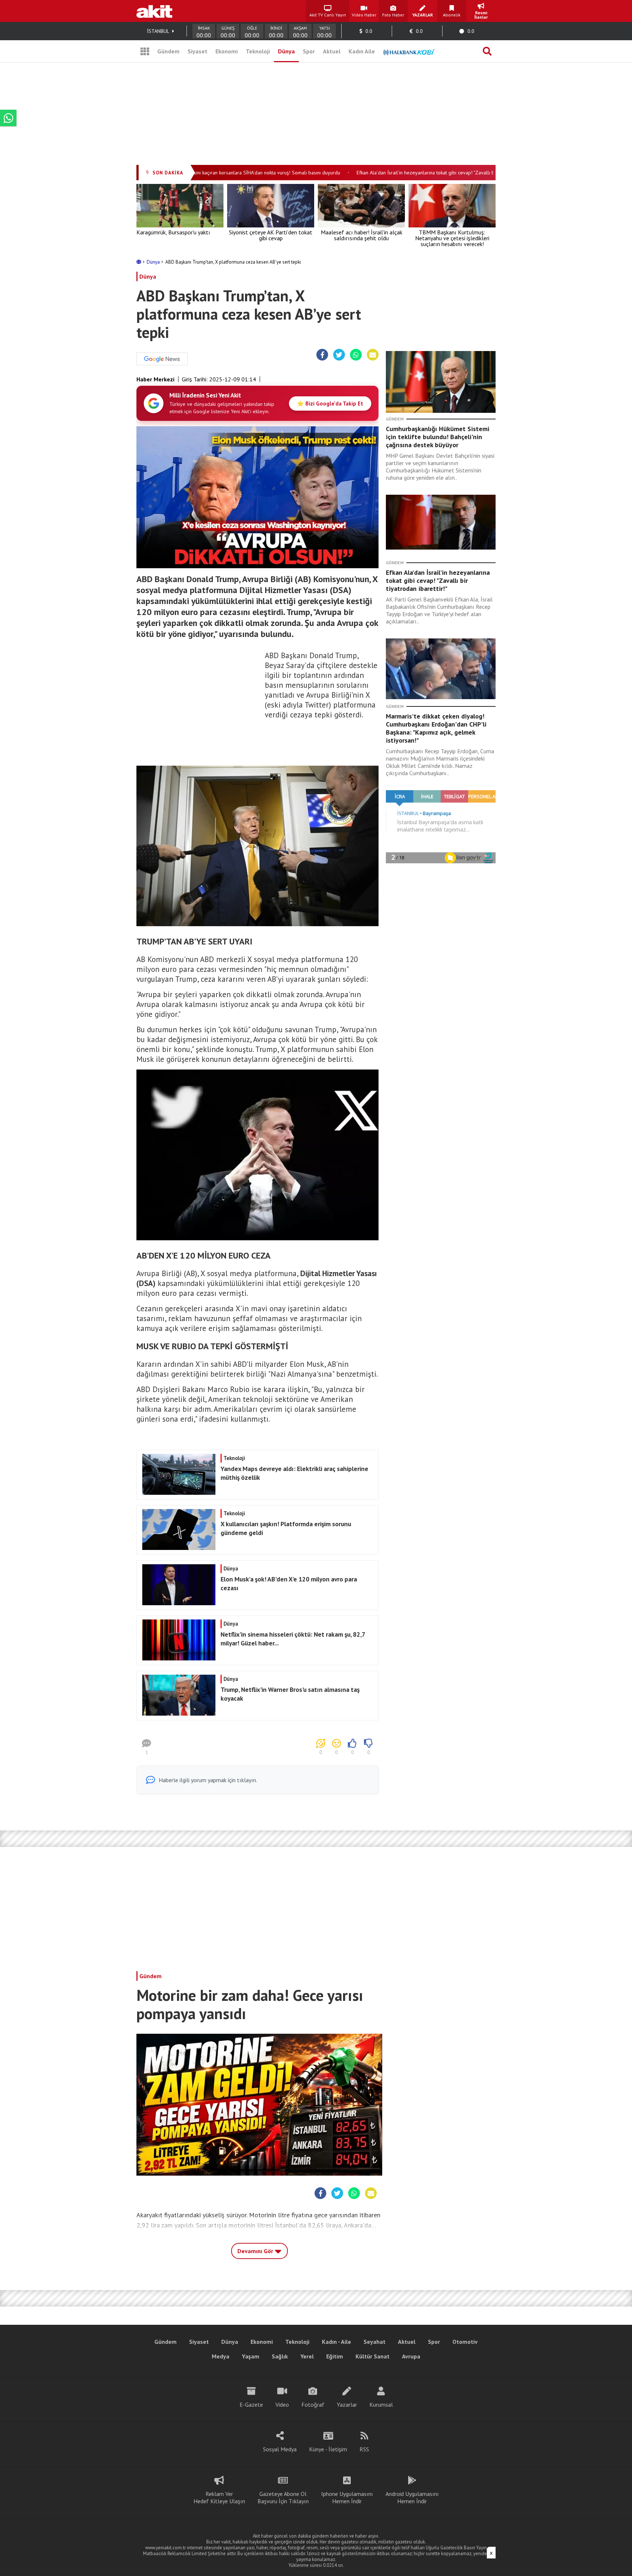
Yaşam (251, 2356)
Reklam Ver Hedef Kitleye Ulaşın (219, 2497)
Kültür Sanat (373, 2356)
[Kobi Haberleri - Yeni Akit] (409, 51)
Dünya (286, 51)
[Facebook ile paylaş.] (322, 355)
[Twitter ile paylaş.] (339, 355)
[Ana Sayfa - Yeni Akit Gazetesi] (154, 11)
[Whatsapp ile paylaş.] (356, 355)
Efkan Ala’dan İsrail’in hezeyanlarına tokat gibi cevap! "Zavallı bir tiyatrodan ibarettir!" (419, 173)
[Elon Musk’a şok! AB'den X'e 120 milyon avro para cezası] (256, 1603)
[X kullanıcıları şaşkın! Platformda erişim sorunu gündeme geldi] (256, 1548)
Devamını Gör (256, 2251)
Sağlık (280, 2356)
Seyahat (375, 2342)
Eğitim (335, 2356)
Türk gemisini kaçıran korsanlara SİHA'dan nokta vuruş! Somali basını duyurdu (226, 173)
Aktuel (332, 51)
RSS (364, 2449)
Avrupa (411, 2356)
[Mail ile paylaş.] (373, 355)
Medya (221, 2356)
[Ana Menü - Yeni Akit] (145, 51)
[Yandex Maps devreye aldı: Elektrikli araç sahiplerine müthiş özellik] (256, 1493)
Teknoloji (258, 51)
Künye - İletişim (328, 2449)
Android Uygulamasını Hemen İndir (412, 2497)
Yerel (307, 2356)
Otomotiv (465, 2342)
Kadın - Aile (336, 2342)
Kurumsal (381, 2405)
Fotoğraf (313, 2405)
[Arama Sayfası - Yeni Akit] (487, 51)
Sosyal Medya (280, 2449)
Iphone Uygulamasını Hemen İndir (347, 2497)
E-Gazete (251, 2405)
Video (282, 2405)
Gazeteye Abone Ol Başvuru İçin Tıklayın (283, 2497)
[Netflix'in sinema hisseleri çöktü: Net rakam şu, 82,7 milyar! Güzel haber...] (256, 1658)
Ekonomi (227, 51)
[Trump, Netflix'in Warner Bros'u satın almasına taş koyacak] (256, 1713)
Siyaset (197, 51)
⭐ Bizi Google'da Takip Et (330, 403)
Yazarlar (347, 2405)
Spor (309, 51)
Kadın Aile (362, 51)
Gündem (168, 51)
